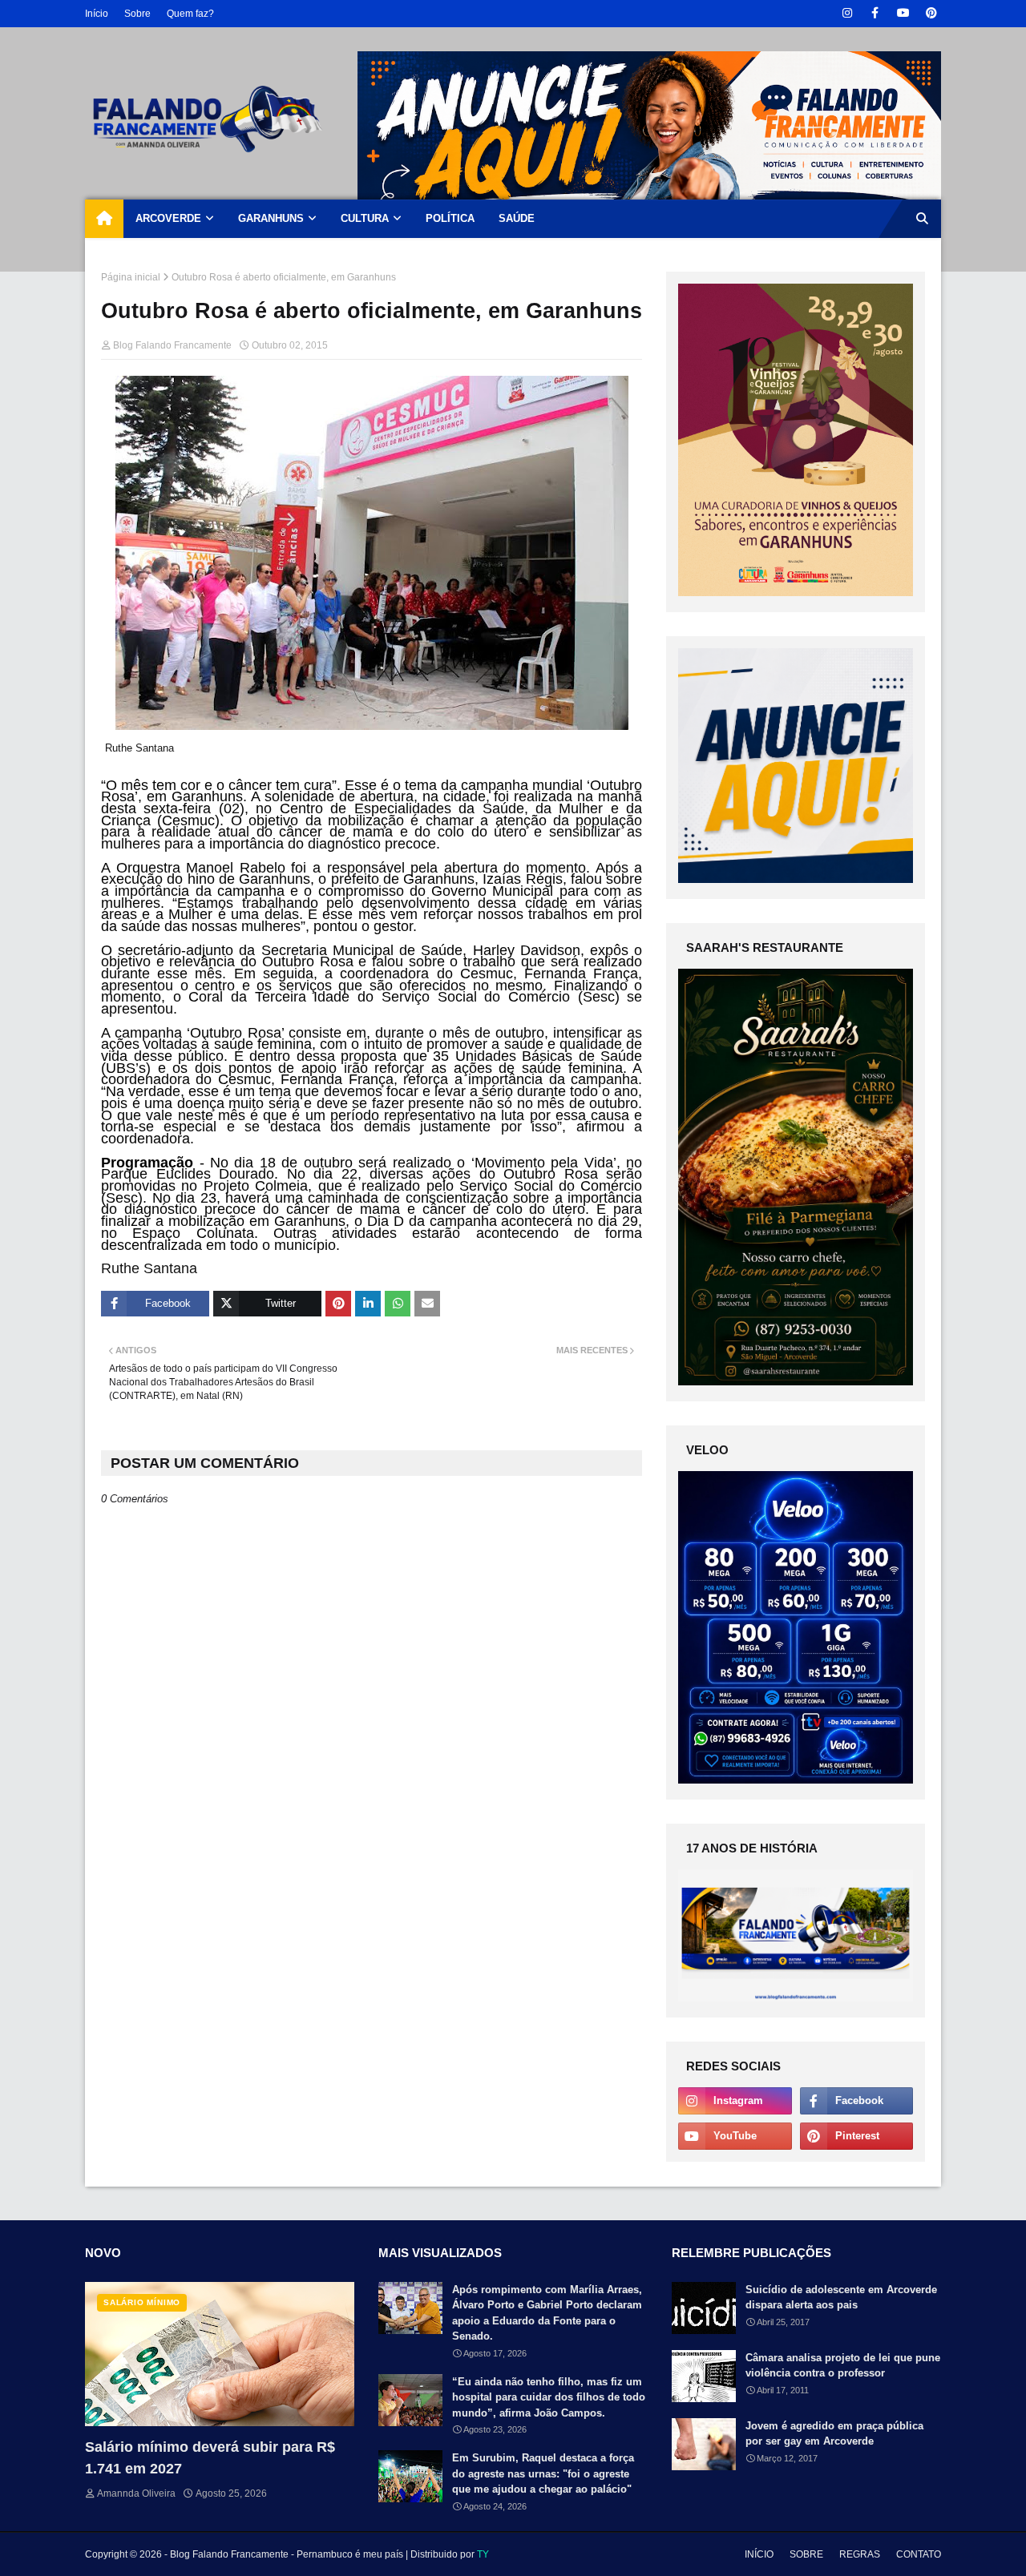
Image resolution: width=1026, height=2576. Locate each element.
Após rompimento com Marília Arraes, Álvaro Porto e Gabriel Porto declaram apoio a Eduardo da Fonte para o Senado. (547, 2313)
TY (483, 2554)
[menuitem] (104, 219)
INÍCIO (759, 2554)
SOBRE (806, 2554)
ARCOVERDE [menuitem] (168, 218)
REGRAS (860, 2554)
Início (97, 14)
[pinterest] (931, 13)
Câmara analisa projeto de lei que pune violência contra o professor (843, 2366)
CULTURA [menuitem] (365, 218)
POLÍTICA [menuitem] (450, 218)
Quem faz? (190, 14)
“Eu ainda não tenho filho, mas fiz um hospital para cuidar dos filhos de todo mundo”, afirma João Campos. (549, 2397)
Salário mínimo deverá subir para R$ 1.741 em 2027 (210, 2458)
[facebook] (875, 13)
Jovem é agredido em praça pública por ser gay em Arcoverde (834, 2434)
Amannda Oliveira (136, 2493)
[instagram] (847, 13)
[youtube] (903, 13)
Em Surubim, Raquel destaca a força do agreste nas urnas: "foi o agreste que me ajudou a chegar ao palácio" (543, 2473)
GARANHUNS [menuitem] (271, 218)
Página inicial (131, 277)
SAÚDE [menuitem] (517, 218)
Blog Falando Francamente (172, 345)
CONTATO (919, 2554)
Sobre (137, 14)
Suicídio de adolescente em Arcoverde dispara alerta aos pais (841, 2298)
